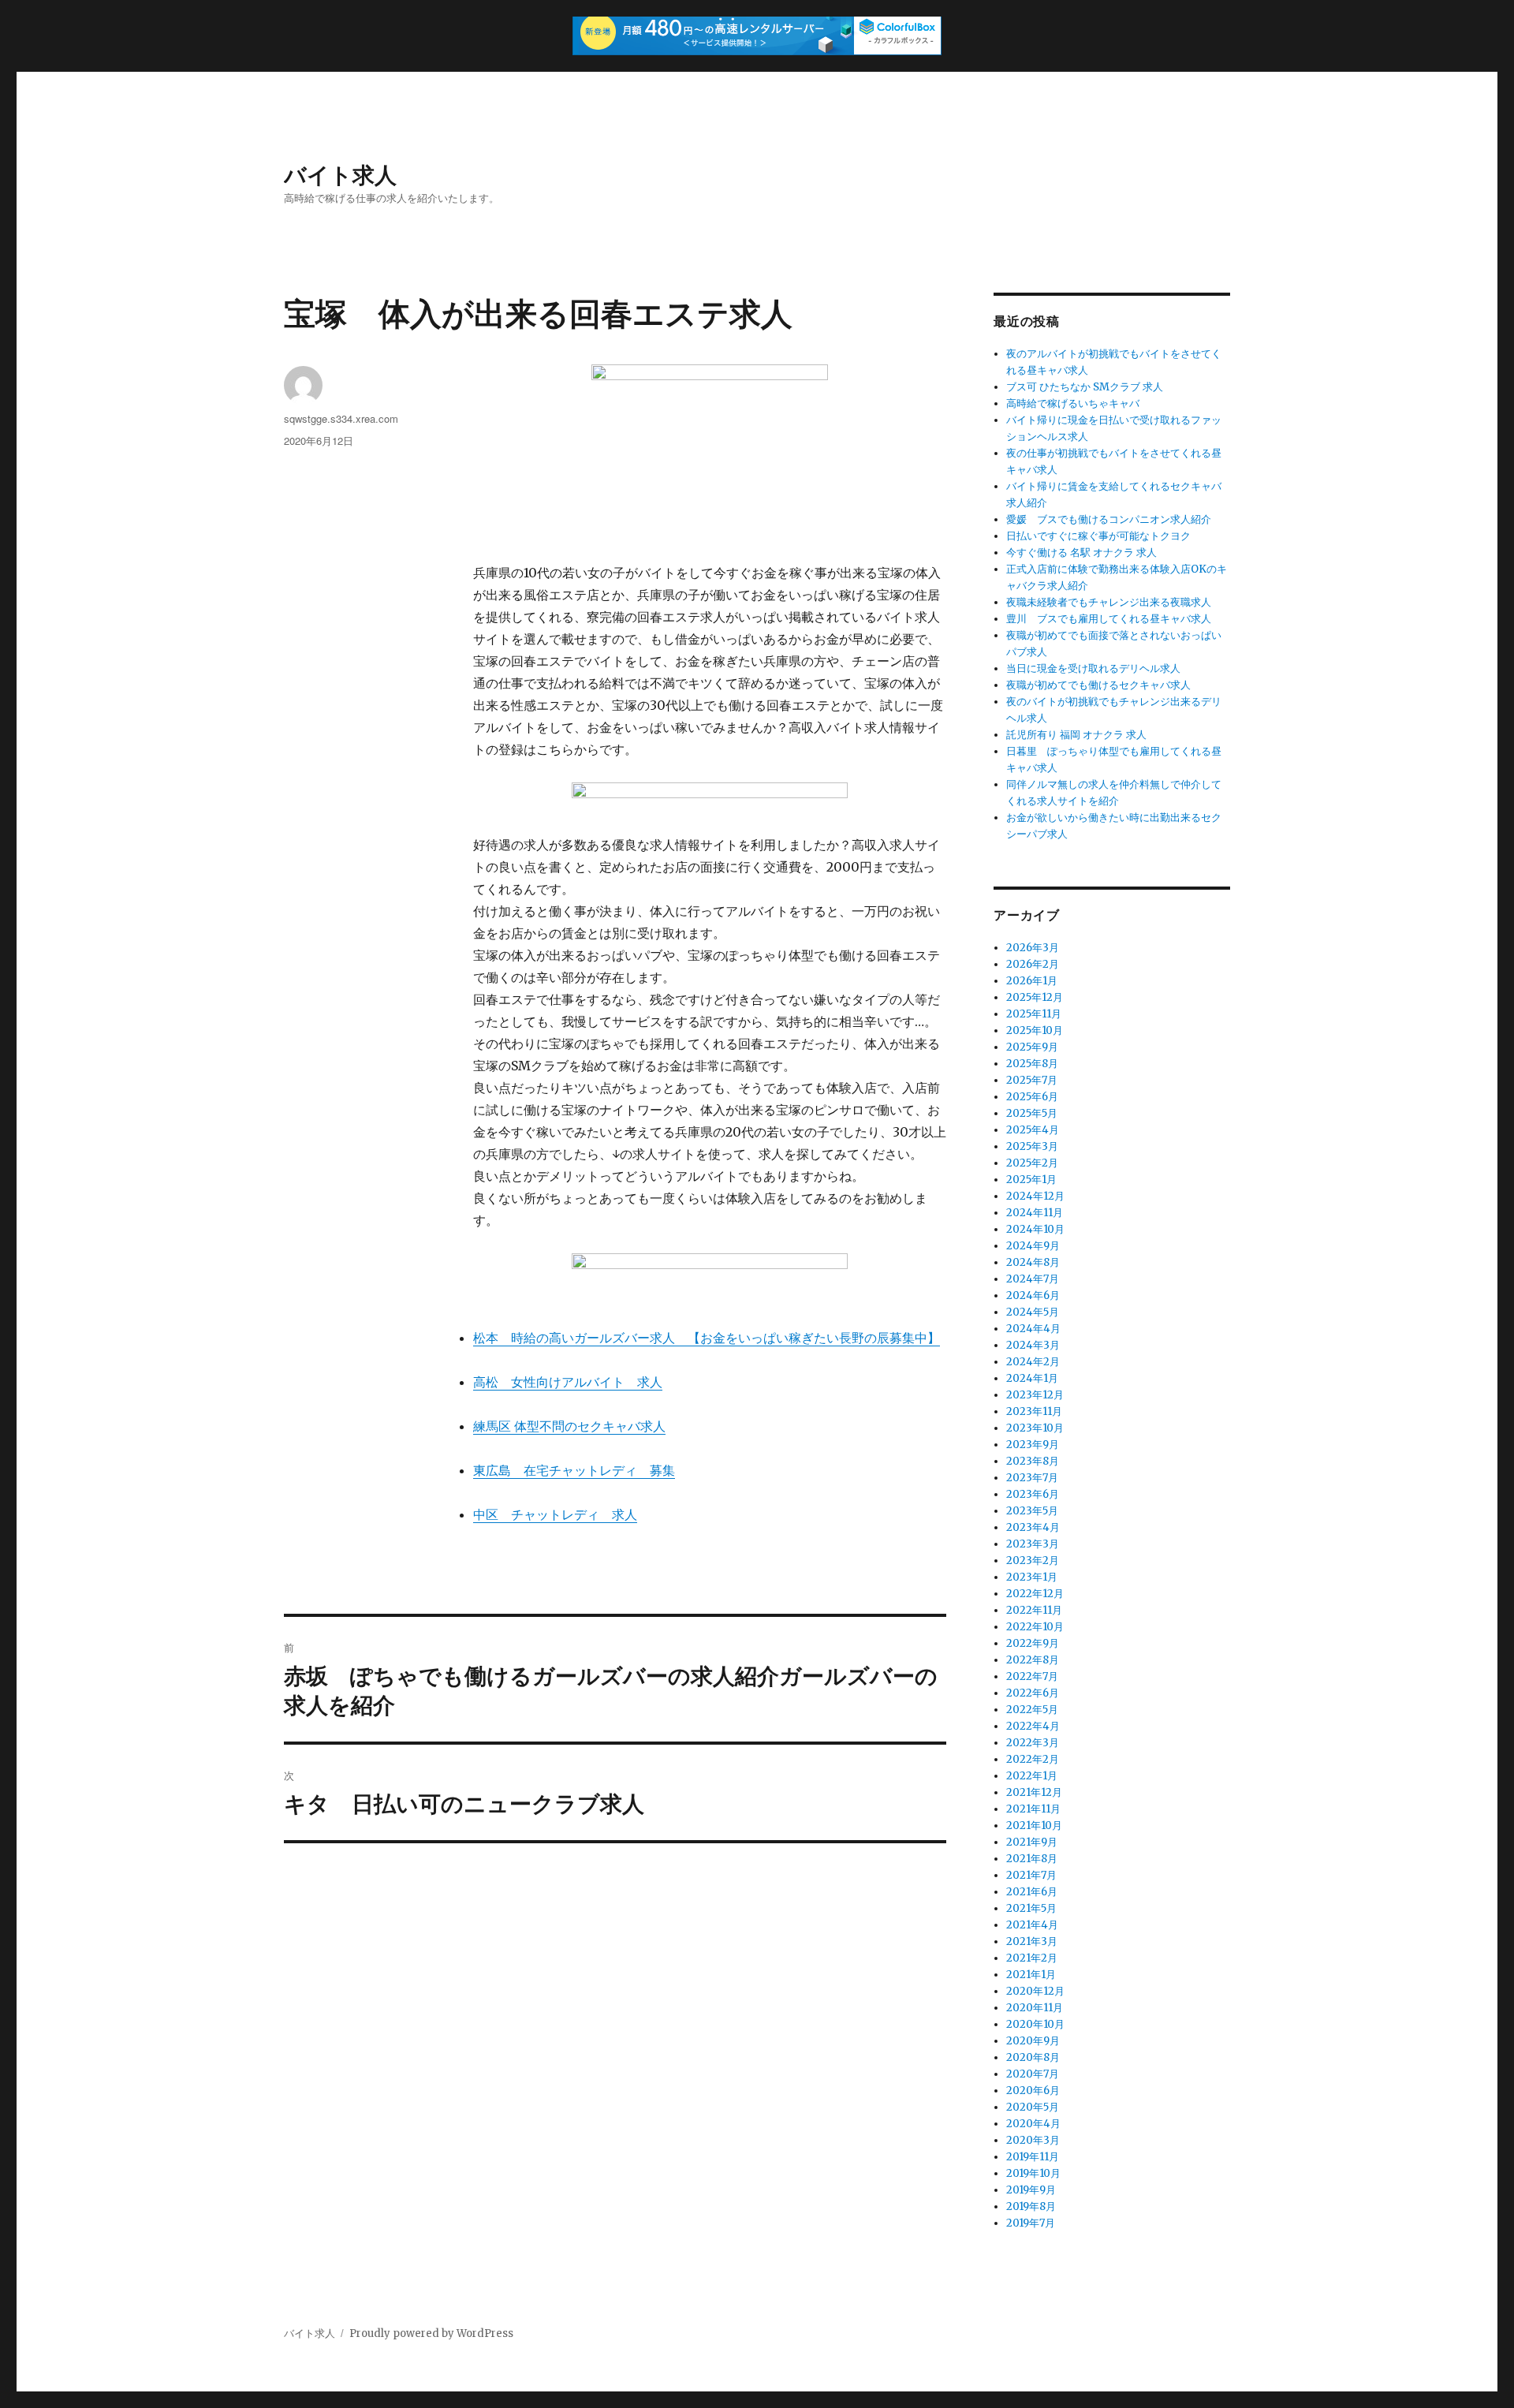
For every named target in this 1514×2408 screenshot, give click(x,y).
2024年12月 (1035, 1196)
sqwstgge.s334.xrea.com (341, 418)
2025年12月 (1035, 997)
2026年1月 (1032, 981)
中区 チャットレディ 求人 (555, 1514)
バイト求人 (340, 174)
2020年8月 (1033, 2057)
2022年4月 (1033, 1726)
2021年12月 (1034, 1792)
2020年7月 (1033, 2074)
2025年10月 (1035, 1030)
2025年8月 (1032, 1064)
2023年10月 (1035, 1428)
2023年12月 (1035, 1395)
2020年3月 (1033, 2140)
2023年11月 (1034, 1411)
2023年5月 (1032, 1511)
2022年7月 (1032, 1676)
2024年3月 (1033, 1345)
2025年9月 (1032, 1047)
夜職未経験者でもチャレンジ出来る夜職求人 (1109, 602)
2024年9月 (1033, 1246)
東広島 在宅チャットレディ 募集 (574, 1470)
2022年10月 (1035, 1627)
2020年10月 (1035, 2024)
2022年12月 (1035, 1594)
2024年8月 (1033, 1262)
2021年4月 (1032, 1925)
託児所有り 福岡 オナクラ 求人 (1076, 735)
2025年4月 (1033, 1130)
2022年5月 (1032, 1710)
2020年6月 (1033, 2091)
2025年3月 (1032, 1146)
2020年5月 (1033, 2107)
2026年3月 (1033, 948)
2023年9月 (1033, 1445)
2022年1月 (1032, 1776)
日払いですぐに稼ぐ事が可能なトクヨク (1098, 536)
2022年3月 (1033, 1743)
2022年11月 (1034, 1610)
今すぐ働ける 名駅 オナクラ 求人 (1081, 553)
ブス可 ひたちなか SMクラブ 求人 (1085, 387)
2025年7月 (1032, 1080)
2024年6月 (1033, 1295)
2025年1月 (1031, 1180)
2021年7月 (1031, 1875)
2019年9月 (1031, 2190)
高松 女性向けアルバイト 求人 (568, 1382)
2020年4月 (1033, 2124)
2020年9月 (1033, 2041)
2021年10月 (1034, 1826)
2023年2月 (1033, 1561)
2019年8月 (1031, 2206)
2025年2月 (1032, 1163)
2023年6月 (1033, 1494)
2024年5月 (1033, 1312)
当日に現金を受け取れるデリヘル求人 (1093, 668)
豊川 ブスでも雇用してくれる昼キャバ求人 (1109, 619)
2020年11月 (1035, 2008)
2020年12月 (1035, 1991)
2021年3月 (1032, 1941)
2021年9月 (1032, 1842)
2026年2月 (1033, 964)
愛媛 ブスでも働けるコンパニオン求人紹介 (1109, 519)
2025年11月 (1034, 1014)
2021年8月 (1032, 1859)
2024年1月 (1032, 1378)
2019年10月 (1033, 2173)
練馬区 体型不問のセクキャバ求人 (569, 1426)
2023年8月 (1033, 1461)
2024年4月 (1033, 1329)
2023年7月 (1032, 1478)
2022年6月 (1033, 1693)
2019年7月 (1031, 2223)
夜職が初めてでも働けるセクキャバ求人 (1098, 685)
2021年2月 (1032, 1958)
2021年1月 (1031, 1975)
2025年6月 (1032, 1097)
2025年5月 (1032, 1113)
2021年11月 (1033, 1809)
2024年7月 (1033, 1279)
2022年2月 (1033, 1759)
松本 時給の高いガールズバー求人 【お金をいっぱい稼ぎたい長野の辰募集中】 (707, 1338)
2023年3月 (1033, 1544)
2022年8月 (1033, 1660)
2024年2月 (1033, 1362)
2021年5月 (1031, 1908)
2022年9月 (1033, 1643)
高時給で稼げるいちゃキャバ (1073, 403)
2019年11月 (1033, 2157)
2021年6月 (1032, 1892)
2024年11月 (1035, 1213)
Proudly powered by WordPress (431, 2333)
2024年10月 (1035, 1229)
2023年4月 (1033, 1527)
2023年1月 (1032, 1577)
